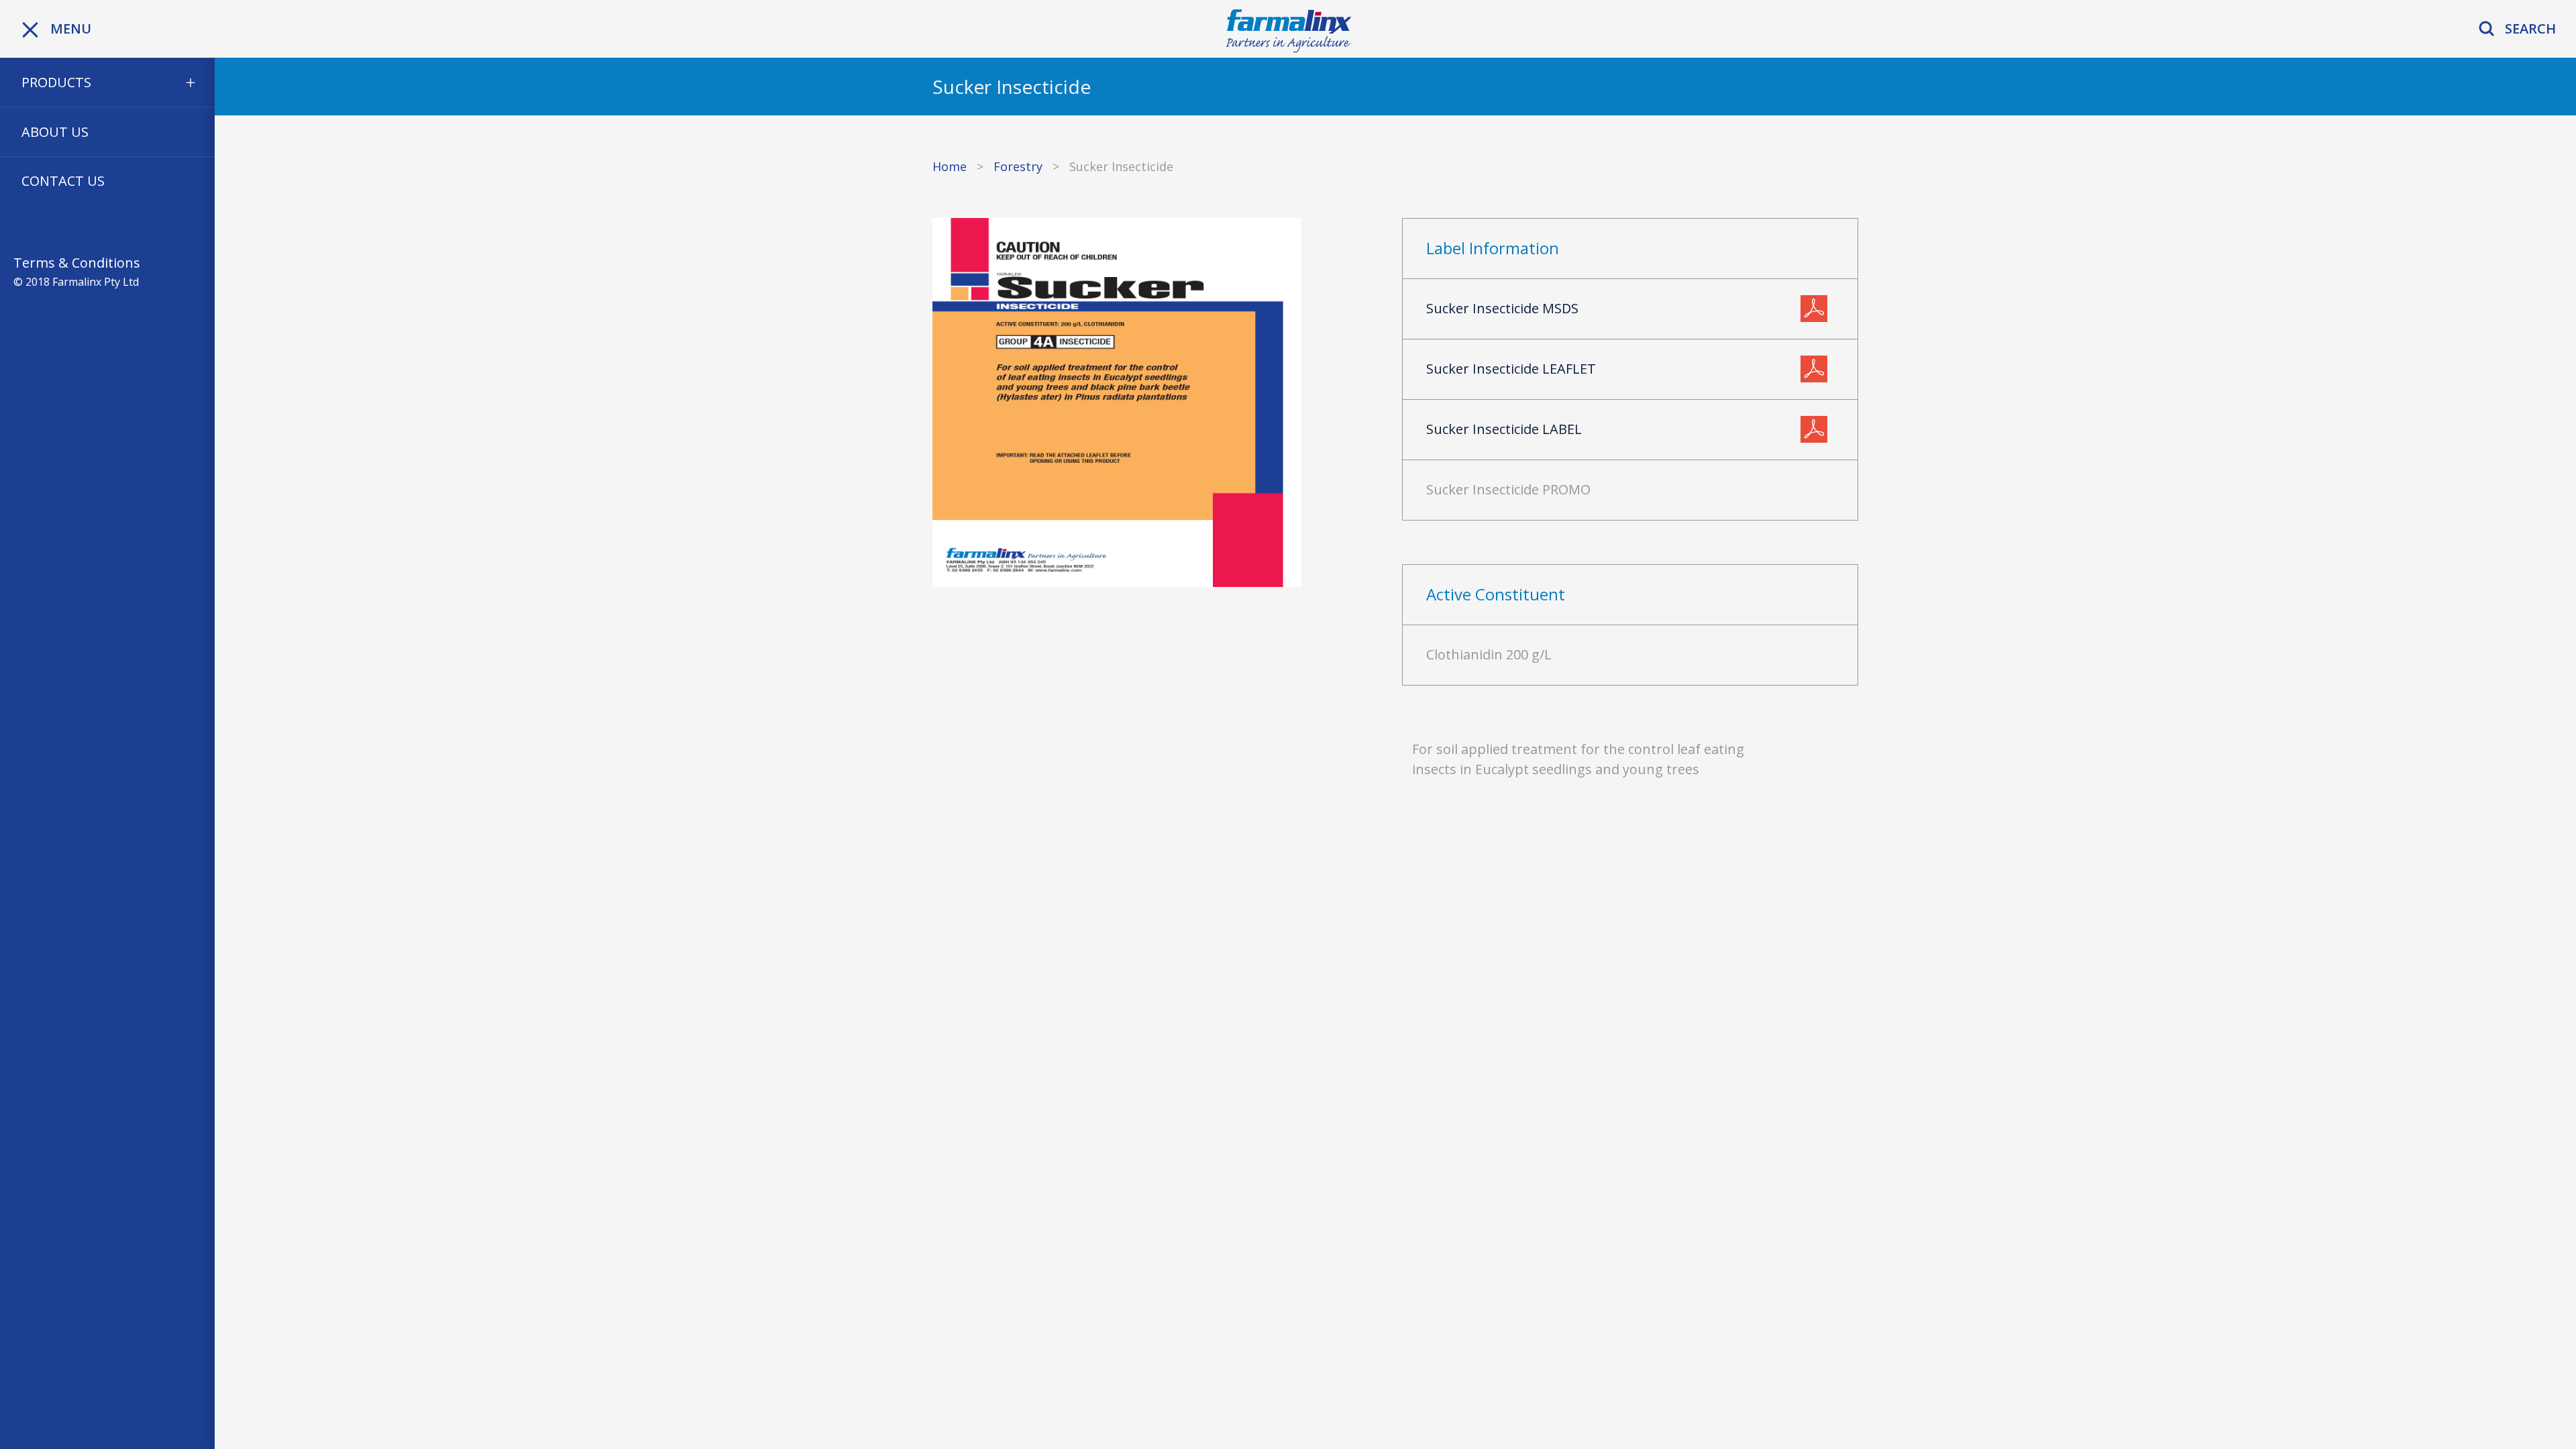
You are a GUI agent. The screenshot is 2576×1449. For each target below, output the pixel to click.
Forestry (1018, 166)
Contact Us (63, 181)
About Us (55, 132)
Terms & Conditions (77, 263)
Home (950, 166)
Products (56, 82)
